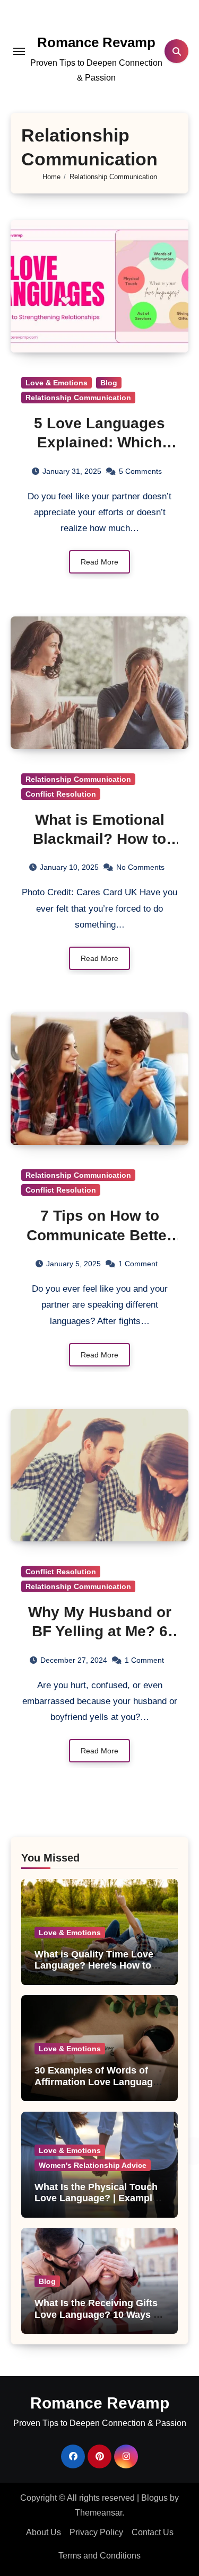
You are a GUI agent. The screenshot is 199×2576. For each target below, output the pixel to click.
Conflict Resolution (61, 794)
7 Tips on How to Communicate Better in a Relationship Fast (100, 1235)
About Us (44, 2532)
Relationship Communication (78, 398)
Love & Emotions (57, 383)
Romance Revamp (96, 42)
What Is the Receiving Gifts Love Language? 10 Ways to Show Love (98, 2314)
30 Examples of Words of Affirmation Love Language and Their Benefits (96, 2082)
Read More (99, 562)
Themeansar (98, 2513)
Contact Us (153, 2532)
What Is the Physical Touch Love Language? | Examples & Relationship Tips (99, 2198)
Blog (109, 383)
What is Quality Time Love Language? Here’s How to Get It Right (94, 1966)
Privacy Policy (96, 2532)
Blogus (154, 2498)
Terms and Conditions (99, 2556)
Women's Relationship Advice (93, 2165)
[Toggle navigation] (19, 51)
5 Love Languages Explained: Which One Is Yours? (99, 443)
